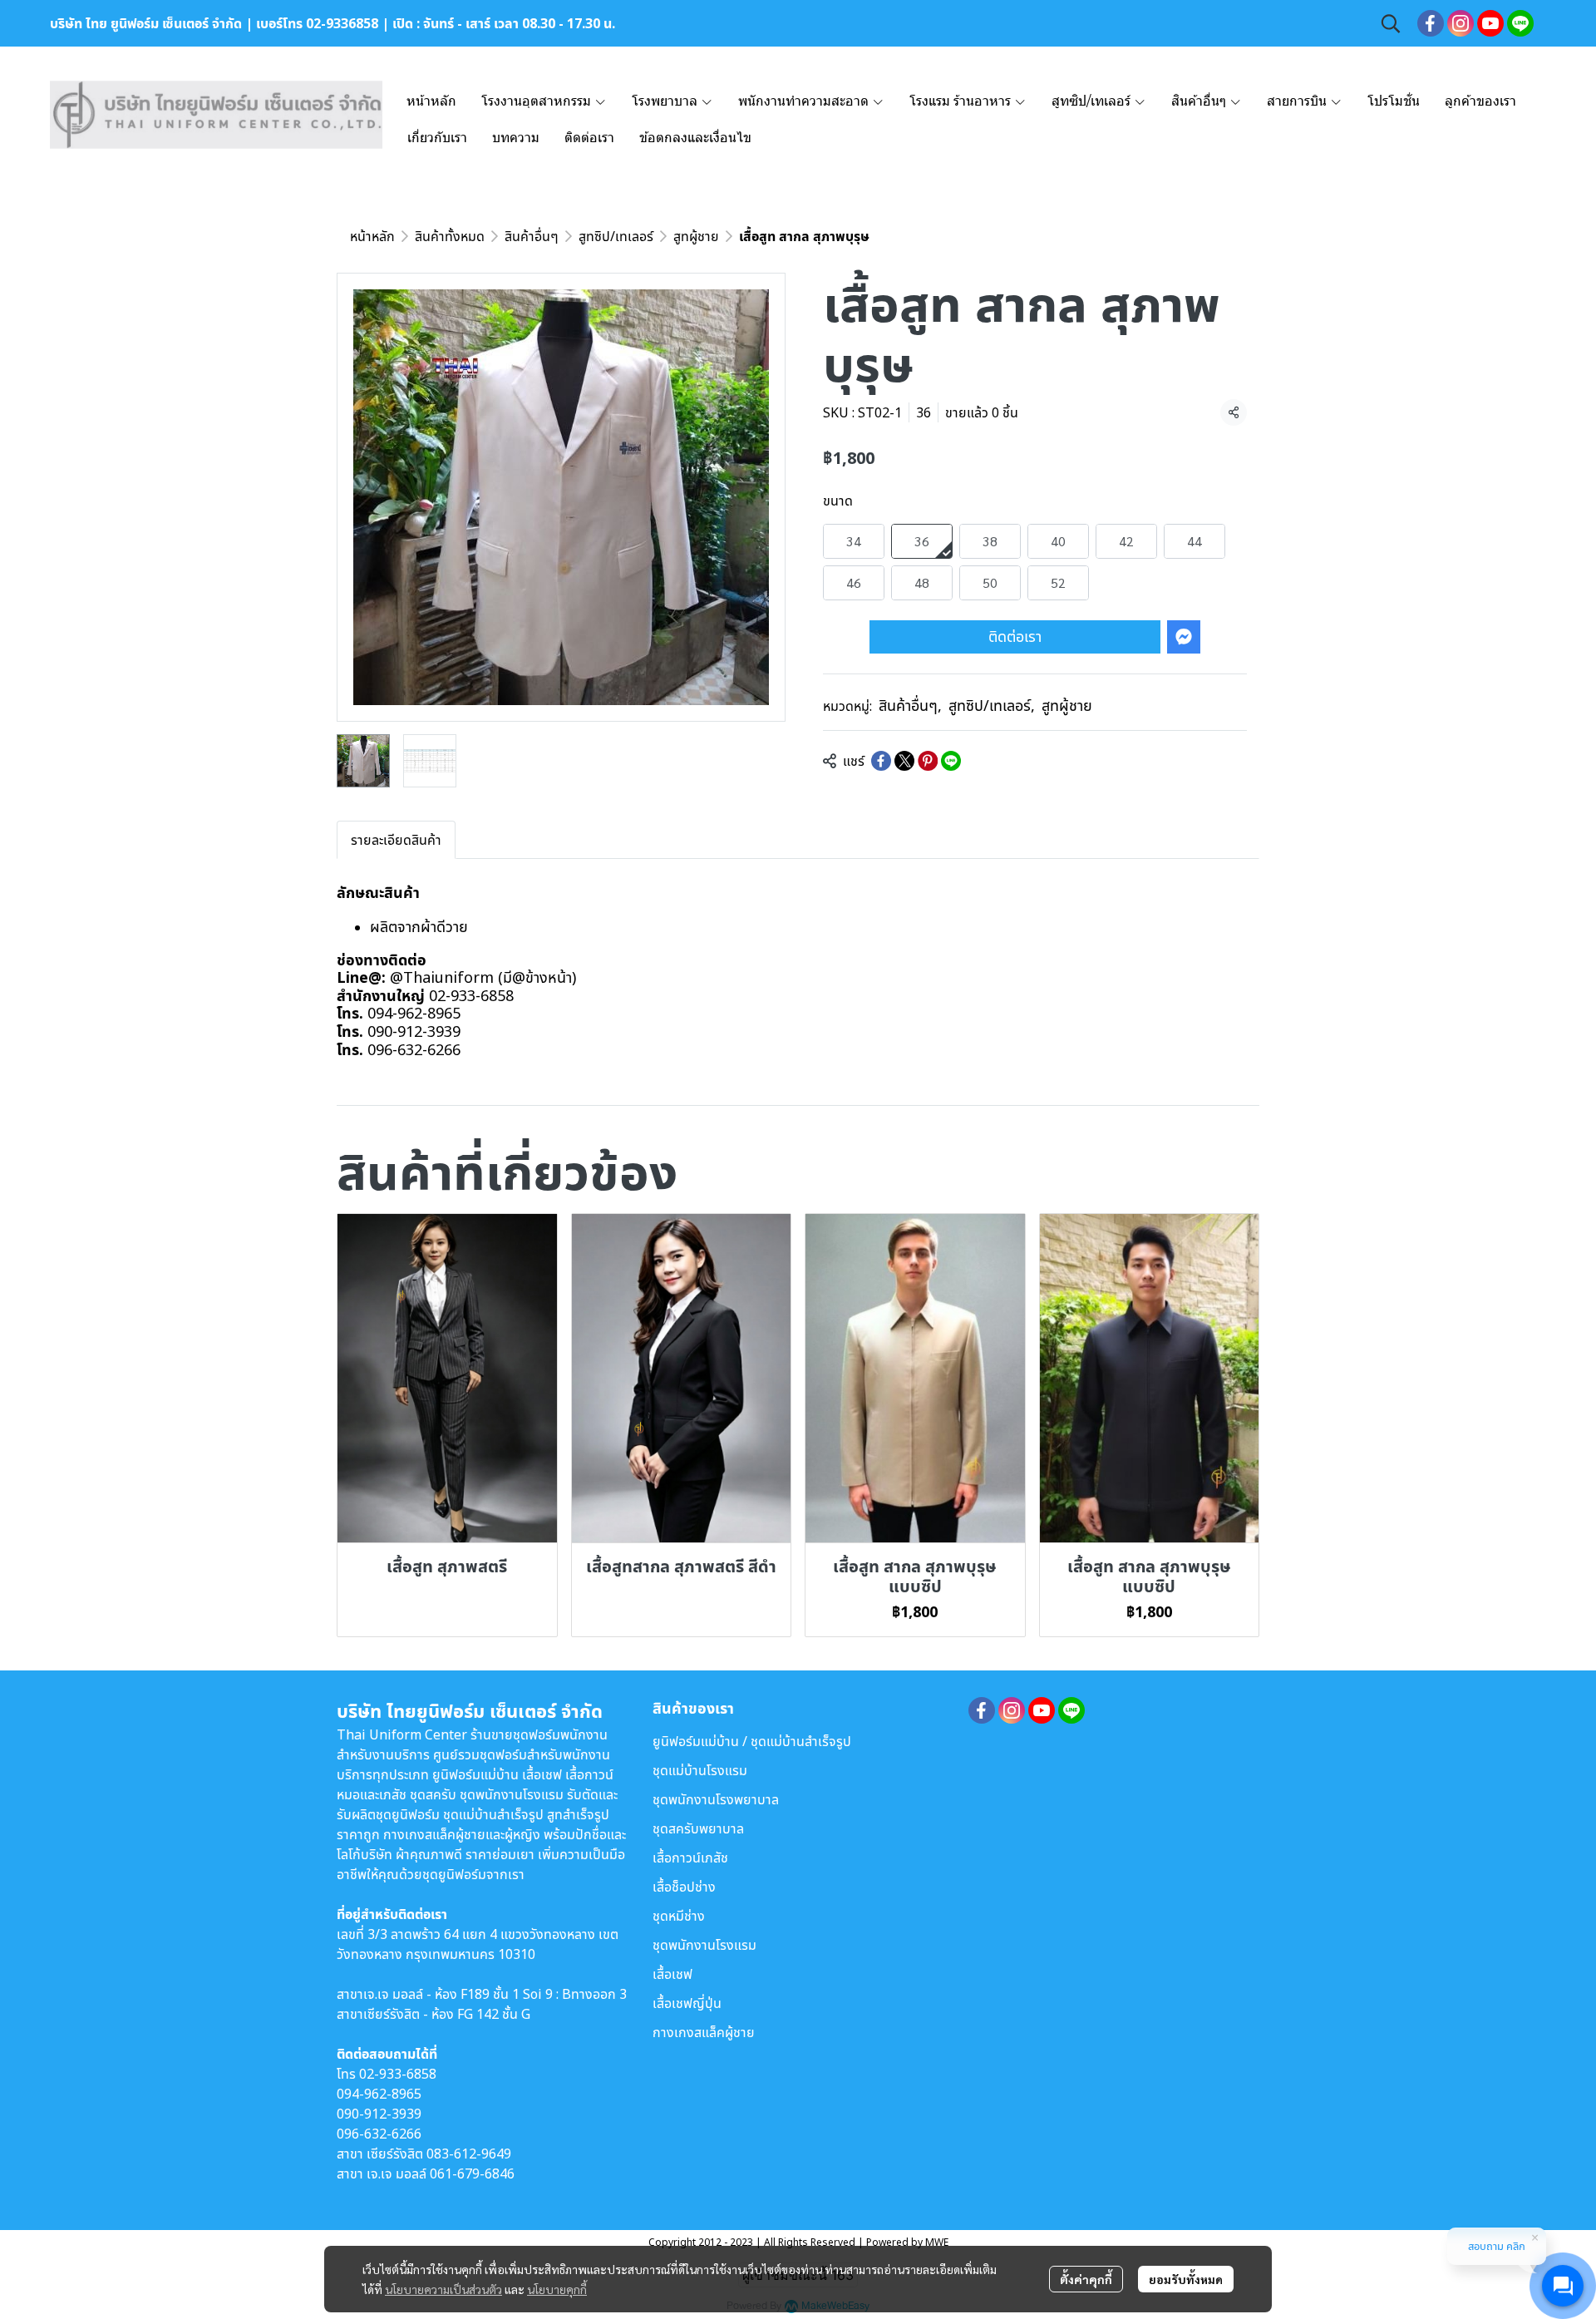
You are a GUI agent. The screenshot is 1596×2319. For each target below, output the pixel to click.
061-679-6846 (472, 2173)
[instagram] (1461, 23)
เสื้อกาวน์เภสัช (690, 1858)
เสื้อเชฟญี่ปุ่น (687, 2003)
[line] (1520, 23)
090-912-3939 (379, 2114)
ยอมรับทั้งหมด (1186, 2279)
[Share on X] (904, 761)
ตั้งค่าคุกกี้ (1086, 2279)
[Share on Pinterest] (928, 761)
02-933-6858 (398, 2074)
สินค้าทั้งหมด (450, 236)
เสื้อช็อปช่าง (684, 1887)
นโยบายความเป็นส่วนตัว (443, 2289)
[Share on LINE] (951, 761)
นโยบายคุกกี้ (557, 2289)
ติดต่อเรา (1015, 636)
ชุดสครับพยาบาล (698, 1828)
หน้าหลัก (372, 236)
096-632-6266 (379, 2134)
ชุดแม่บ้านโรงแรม (700, 1770)
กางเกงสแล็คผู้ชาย (704, 2032)
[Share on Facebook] (881, 761)
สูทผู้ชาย (696, 236)
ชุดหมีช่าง (679, 1916)
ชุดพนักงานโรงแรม (704, 1945)
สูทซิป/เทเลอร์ (616, 236)
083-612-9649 (469, 2154)
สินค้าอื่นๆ (532, 236)
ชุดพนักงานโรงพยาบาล (716, 1799)
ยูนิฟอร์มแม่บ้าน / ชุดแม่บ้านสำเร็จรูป (752, 1741)
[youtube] (1490, 23)
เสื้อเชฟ (672, 1974)
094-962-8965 (379, 2094)
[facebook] (1431, 23)
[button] (1391, 23)
